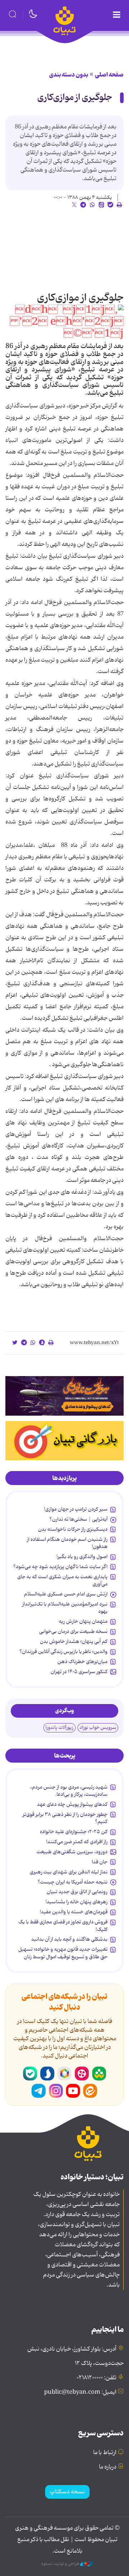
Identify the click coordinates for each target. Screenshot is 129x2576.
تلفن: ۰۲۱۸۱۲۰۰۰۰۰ (97, 2378)
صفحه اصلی (109, 75)
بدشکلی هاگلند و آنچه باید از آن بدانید (69, 1939)
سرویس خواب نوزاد (98, 1728)
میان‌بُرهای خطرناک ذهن (82, 1662)
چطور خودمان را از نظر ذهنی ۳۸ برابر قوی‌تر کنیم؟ (65, 1818)
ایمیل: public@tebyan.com (80, 2392)
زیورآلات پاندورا (59, 1728)
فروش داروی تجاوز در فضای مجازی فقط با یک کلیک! (63, 1926)
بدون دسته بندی (69, 75)
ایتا (90, 2091)
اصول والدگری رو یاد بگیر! (82, 1557)
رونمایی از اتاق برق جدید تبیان (77, 1892)
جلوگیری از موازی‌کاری (75, 98)
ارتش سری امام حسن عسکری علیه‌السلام (66, 1594)
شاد (99, 2074)
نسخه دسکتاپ (67, 2492)
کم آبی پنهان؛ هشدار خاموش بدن (74, 1641)
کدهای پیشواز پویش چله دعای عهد (72, 1804)
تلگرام (39, 2091)
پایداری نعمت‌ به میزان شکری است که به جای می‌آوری (62, 1580)
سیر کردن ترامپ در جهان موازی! (76, 1509)
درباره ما (108, 2467)
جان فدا (100, 1862)
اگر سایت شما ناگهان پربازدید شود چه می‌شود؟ (60, 1567)
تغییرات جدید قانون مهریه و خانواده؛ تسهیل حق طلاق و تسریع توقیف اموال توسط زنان (63, 1953)
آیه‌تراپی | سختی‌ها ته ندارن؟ (78, 1519)
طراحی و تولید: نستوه (61, 2564)
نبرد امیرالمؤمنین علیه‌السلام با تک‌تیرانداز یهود (65, 1608)
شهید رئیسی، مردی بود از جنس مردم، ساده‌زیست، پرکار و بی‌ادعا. (69, 1791)
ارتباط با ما (105, 2453)
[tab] (64, 1478)
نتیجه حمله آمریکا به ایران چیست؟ (73, 1882)
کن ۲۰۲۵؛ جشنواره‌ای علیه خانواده (74, 1832)
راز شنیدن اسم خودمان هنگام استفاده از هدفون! (67, 1543)
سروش (47, 2074)
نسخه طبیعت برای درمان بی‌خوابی (73, 1631)
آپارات (82, 2074)
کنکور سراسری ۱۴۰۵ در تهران (79, 1672)
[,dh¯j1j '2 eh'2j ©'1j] (64, 322)
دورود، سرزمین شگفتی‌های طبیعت (72, 1852)
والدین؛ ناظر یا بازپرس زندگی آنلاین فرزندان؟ (63, 1652)
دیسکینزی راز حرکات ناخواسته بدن (73, 1529)
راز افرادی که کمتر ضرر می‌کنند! (77, 1842)
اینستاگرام (56, 2091)
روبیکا (64, 2074)
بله (30, 2074)
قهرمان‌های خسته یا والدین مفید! (74, 1912)
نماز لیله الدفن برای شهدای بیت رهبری (69, 1872)
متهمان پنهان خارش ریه (83, 1621)
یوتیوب (73, 2091)
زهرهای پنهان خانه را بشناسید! (77, 1902)
